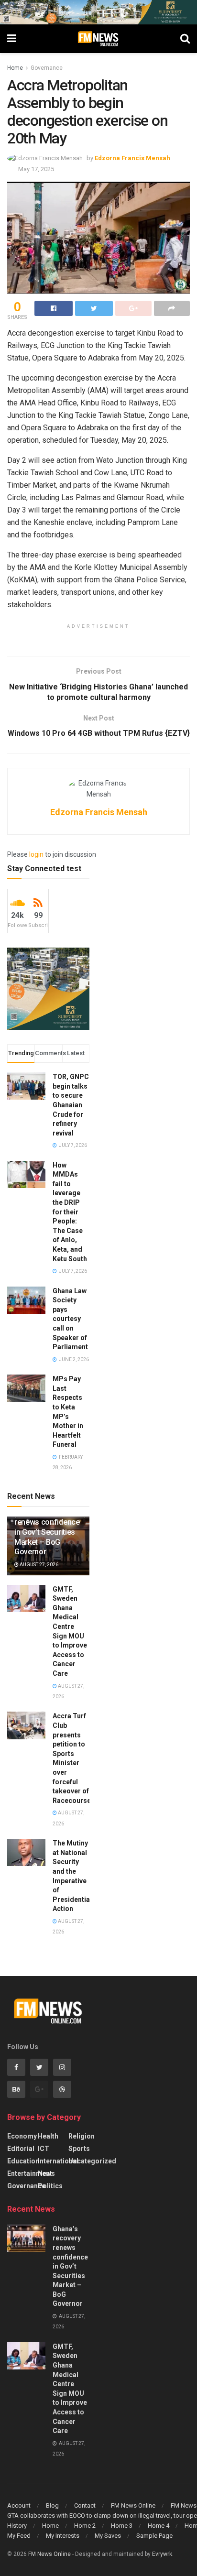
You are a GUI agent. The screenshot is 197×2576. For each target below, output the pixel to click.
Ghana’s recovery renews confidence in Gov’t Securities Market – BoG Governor (47, 1532)
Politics (50, 2186)
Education (23, 2161)
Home (15, 68)
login (36, 854)
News (46, 2173)
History (17, 2526)
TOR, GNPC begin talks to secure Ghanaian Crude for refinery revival (71, 1105)
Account (19, 2505)
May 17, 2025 (36, 169)
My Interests (63, 2536)
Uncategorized (92, 2161)
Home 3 (122, 2526)
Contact (85, 2505)
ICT (44, 2149)
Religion (82, 2136)
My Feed (19, 2536)
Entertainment (30, 2173)
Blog (52, 2505)
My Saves (108, 2536)
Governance (47, 68)
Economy (22, 2136)
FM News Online (133, 2505)
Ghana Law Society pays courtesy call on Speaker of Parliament (70, 1319)
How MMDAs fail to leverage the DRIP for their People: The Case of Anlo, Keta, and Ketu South (70, 1212)
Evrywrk (162, 2554)
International (58, 2161)
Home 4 (159, 2526)
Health (48, 2136)
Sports (79, 2149)
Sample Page (154, 2536)
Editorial (21, 2149)
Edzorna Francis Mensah (132, 158)
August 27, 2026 (38, 1565)
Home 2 (85, 2526)
